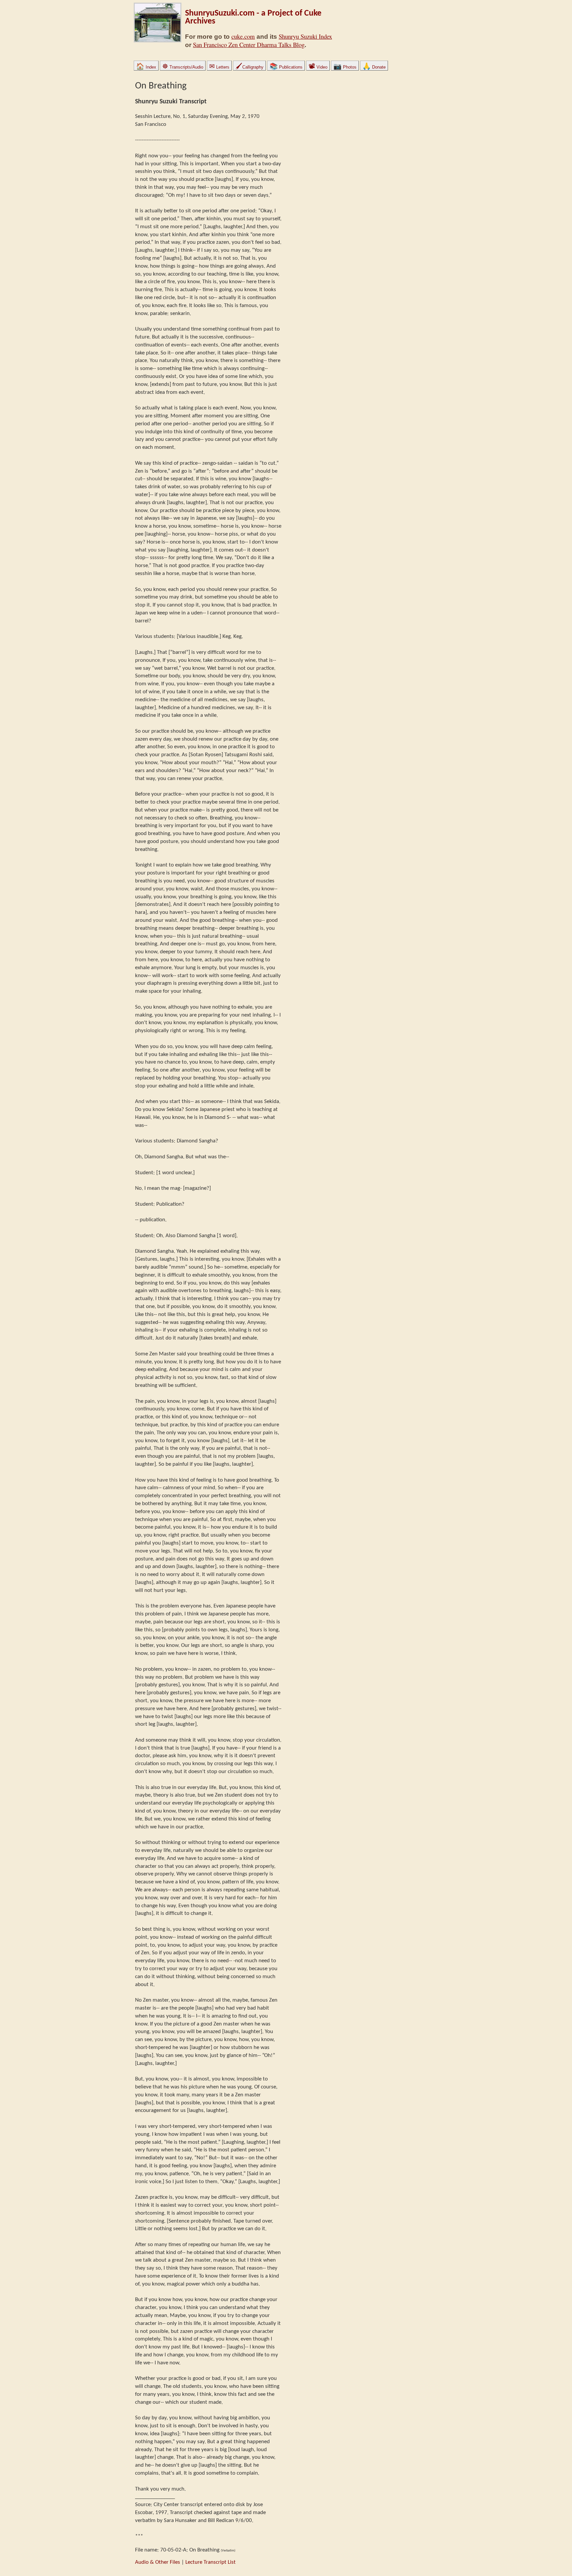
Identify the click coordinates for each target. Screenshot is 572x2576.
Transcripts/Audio (183, 67)
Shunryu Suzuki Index (305, 36)
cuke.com (243, 36)
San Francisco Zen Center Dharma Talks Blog (249, 45)
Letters (219, 67)
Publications (286, 67)
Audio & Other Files (158, 2562)
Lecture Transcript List (211, 2562)
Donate (374, 67)
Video (318, 67)
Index (146, 67)
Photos (345, 67)
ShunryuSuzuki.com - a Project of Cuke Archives (253, 17)
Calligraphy (249, 67)
